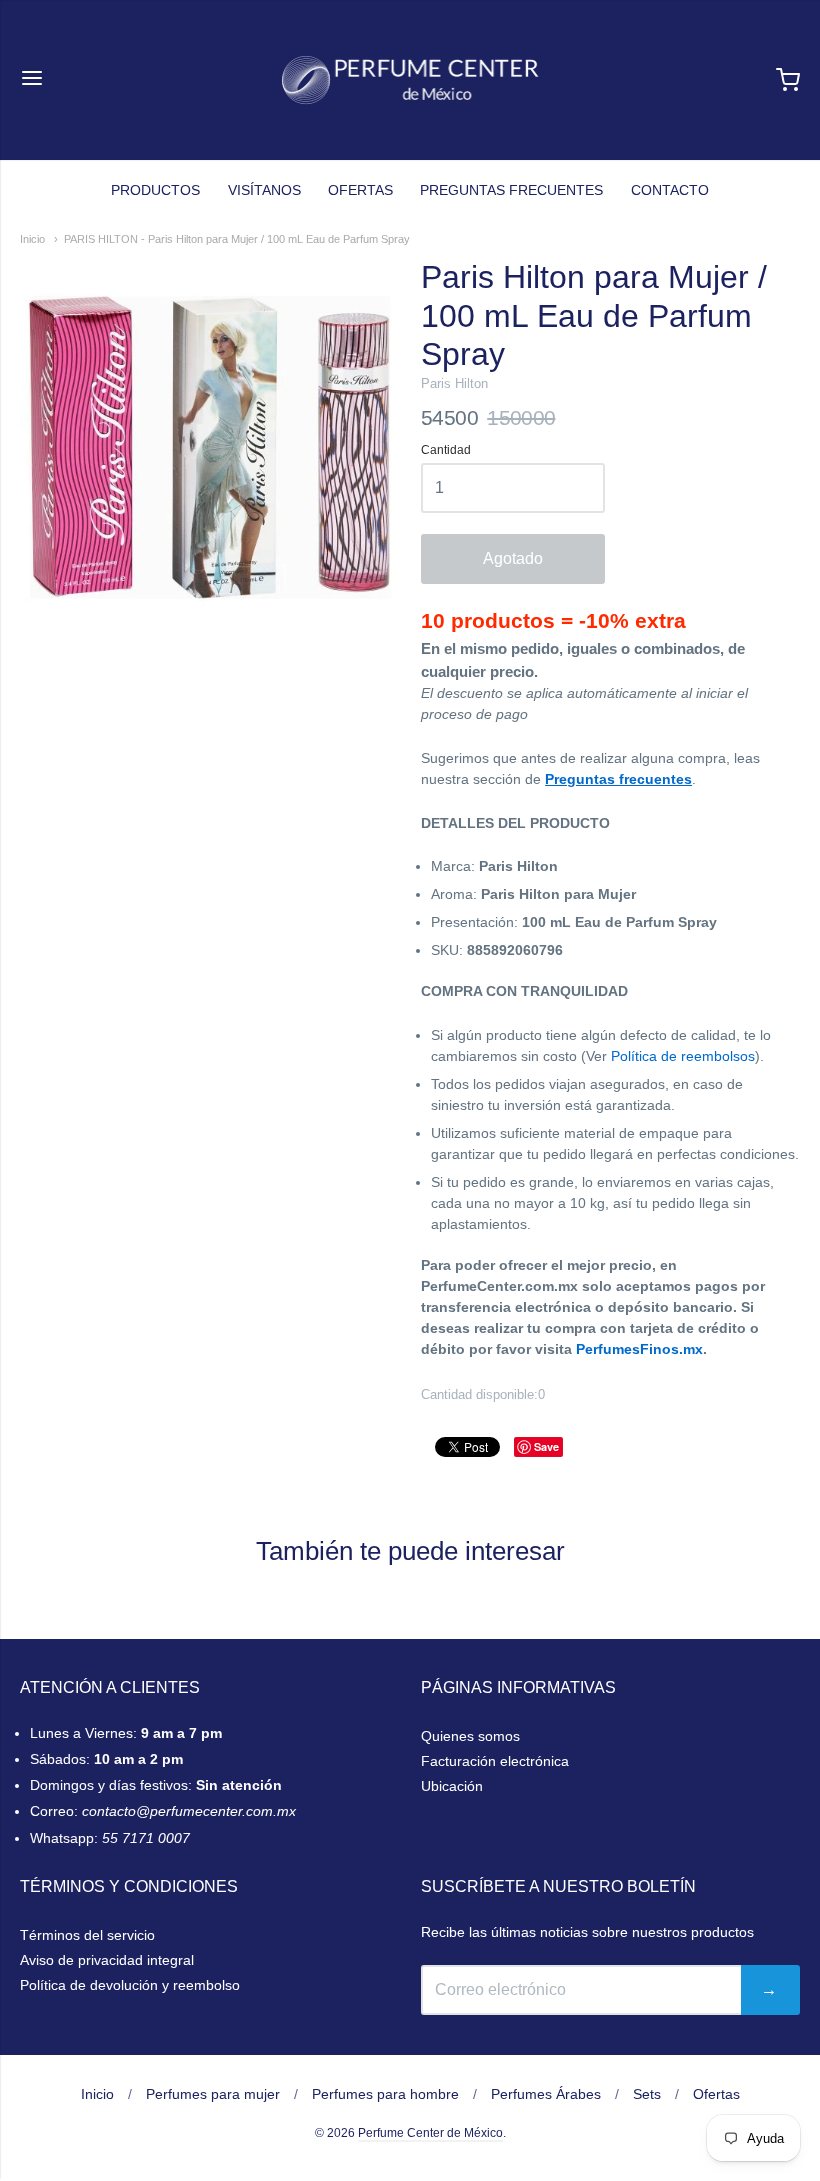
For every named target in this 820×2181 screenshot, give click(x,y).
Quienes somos (470, 1736)
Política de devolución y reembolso (130, 1985)
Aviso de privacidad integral (107, 1960)
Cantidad (446, 450)
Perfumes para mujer (213, 2094)
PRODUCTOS (155, 190)
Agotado (513, 558)
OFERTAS (360, 190)
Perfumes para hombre (385, 2094)
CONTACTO (670, 190)
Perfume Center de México (430, 2133)
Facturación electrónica (495, 1761)
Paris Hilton (454, 383)
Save (546, 1446)
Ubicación (452, 1786)
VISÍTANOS (264, 190)
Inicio (32, 239)
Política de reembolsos (683, 1056)
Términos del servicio (87, 1935)
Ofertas (716, 2094)
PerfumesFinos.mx (639, 1349)
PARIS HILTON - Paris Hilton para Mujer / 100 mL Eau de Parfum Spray (237, 239)
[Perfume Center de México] (410, 80)
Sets (647, 2094)
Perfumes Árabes (546, 2094)
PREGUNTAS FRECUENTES (511, 190)
